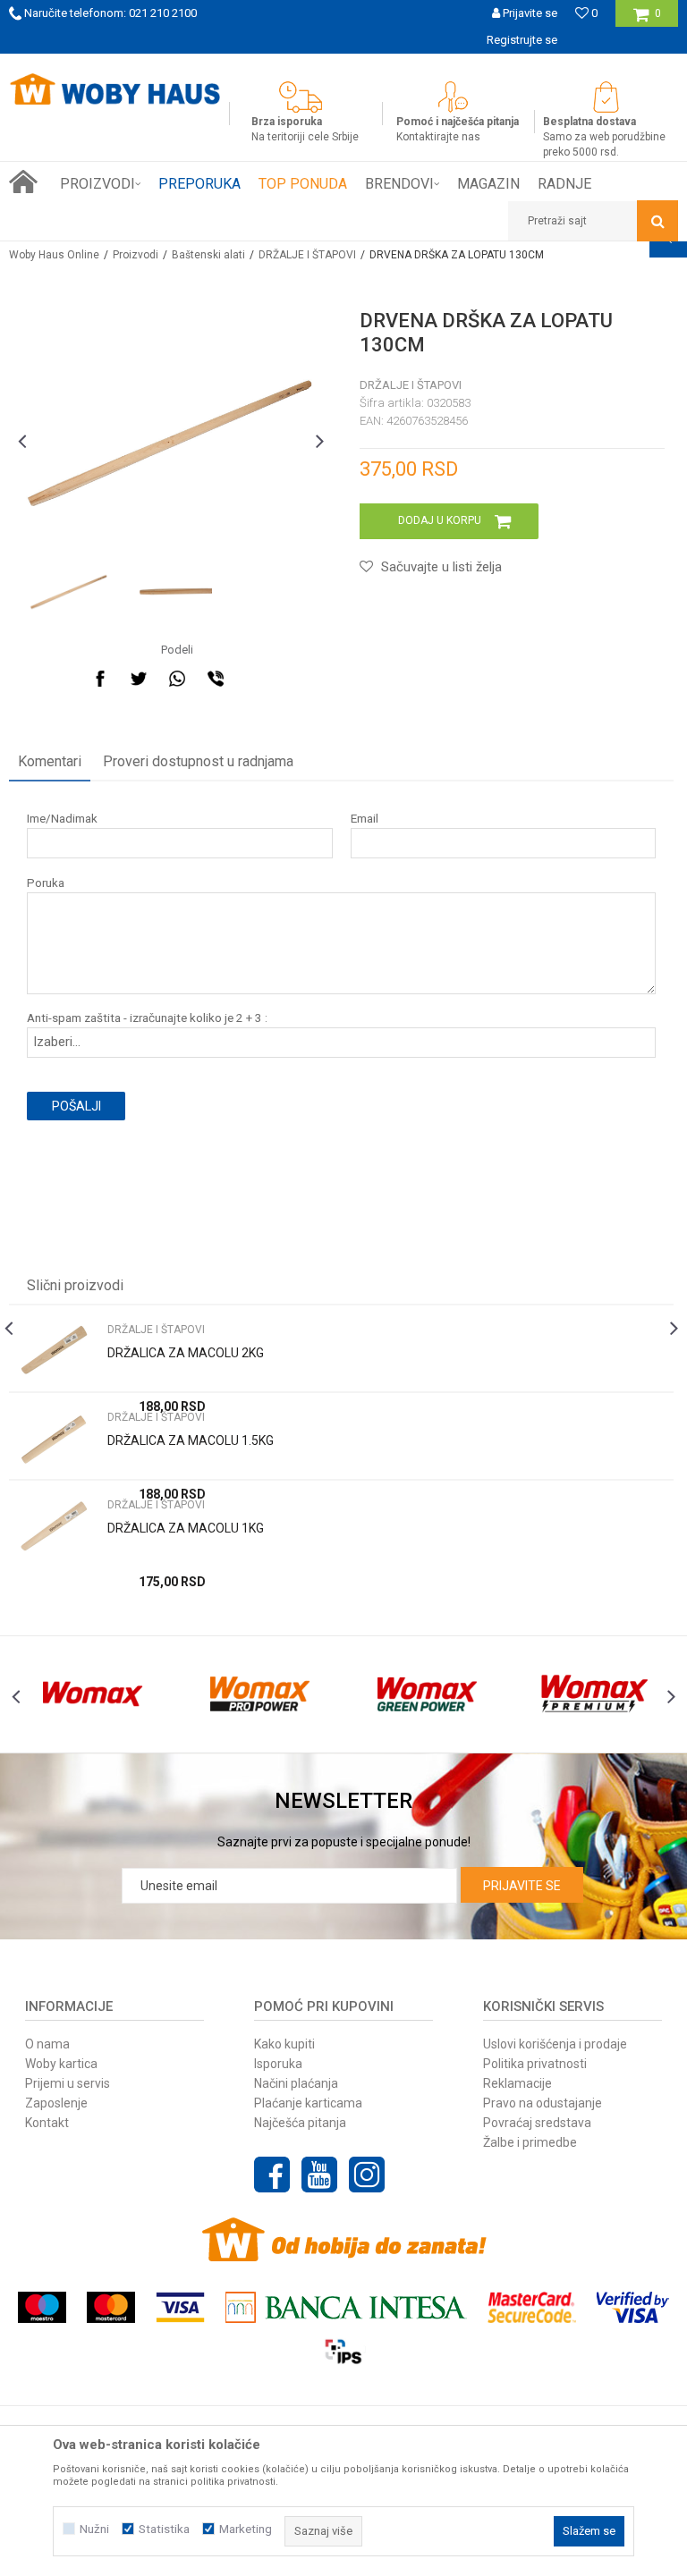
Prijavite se (522, 1886)
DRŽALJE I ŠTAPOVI (307, 255)
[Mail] (254, 679)
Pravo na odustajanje (543, 2103)
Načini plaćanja (296, 2083)
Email (365, 819)
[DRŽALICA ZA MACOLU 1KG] (54, 1528)
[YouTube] (319, 2175)
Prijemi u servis (68, 2083)
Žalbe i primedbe (530, 2142)
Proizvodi (136, 255)
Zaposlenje (56, 2103)
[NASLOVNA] (23, 182)
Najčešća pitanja (300, 2123)
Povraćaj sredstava (537, 2123)
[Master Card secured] (531, 2307)
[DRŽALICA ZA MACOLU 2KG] (54, 1352)
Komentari (50, 761)
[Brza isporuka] (305, 97)
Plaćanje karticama (308, 2103)
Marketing (246, 2529)
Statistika (164, 2529)
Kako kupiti (284, 2044)
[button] (593, 221)
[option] (69, 591)
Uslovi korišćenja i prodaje (555, 2044)
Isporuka (278, 2064)
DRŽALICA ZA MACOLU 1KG (186, 1528)
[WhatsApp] (177, 679)
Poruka (46, 883)
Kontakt (47, 2123)
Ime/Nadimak (62, 819)
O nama (47, 2044)
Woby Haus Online (54, 255)
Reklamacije (517, 2083)
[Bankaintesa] (346, 2307)
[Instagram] (367, 2175)
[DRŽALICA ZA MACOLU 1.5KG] (54, 1440)
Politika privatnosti (535, 2064)
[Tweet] (139, 679)
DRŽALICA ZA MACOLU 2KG (186, 1353)
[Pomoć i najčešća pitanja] (458, 97)
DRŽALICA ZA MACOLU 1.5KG (191, 1440)
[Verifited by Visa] (633, 2307)
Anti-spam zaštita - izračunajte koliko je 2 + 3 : (147, 1018)
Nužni (94, 2529)
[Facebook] (100, 679)
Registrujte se (522, 40)
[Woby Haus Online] (114, 89)
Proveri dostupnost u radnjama (198, 761)
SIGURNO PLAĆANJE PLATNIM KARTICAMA (439, 67)
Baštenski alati (208, 255)
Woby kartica (61, 2064)
